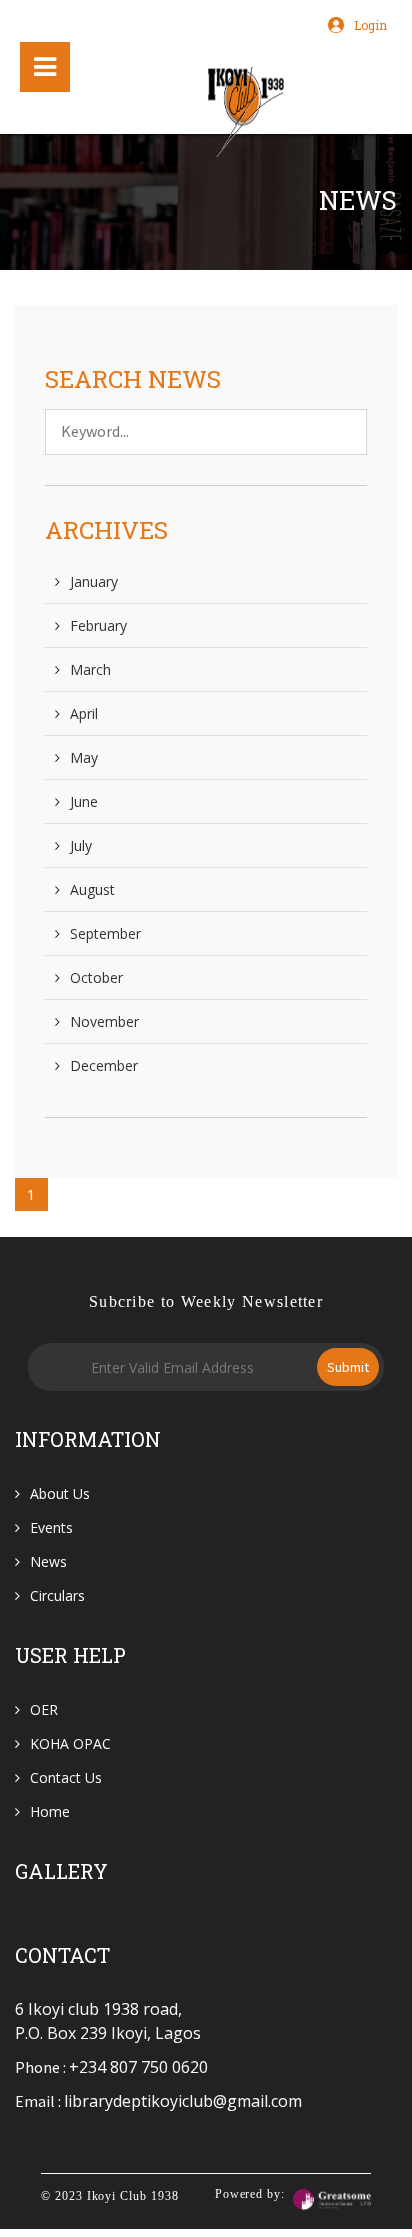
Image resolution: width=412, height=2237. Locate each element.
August (92, 889)
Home (50, 1811)
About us (60, 1493)
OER (44, 1709)
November (104, 1021)
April (84, 713)
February (98, 625)
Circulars (57, 1595)
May (84, 757)
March (90, 669)
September (105, 933)
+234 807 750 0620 (138, 2067)
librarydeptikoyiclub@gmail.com (183, 2101)
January (94, 581)
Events (51, 1527)
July (81, 845)
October (96, 977)
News (48, 1561)
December (104, 1065)
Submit (348, 1367)
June (84, 801)
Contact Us (66, 1777)
